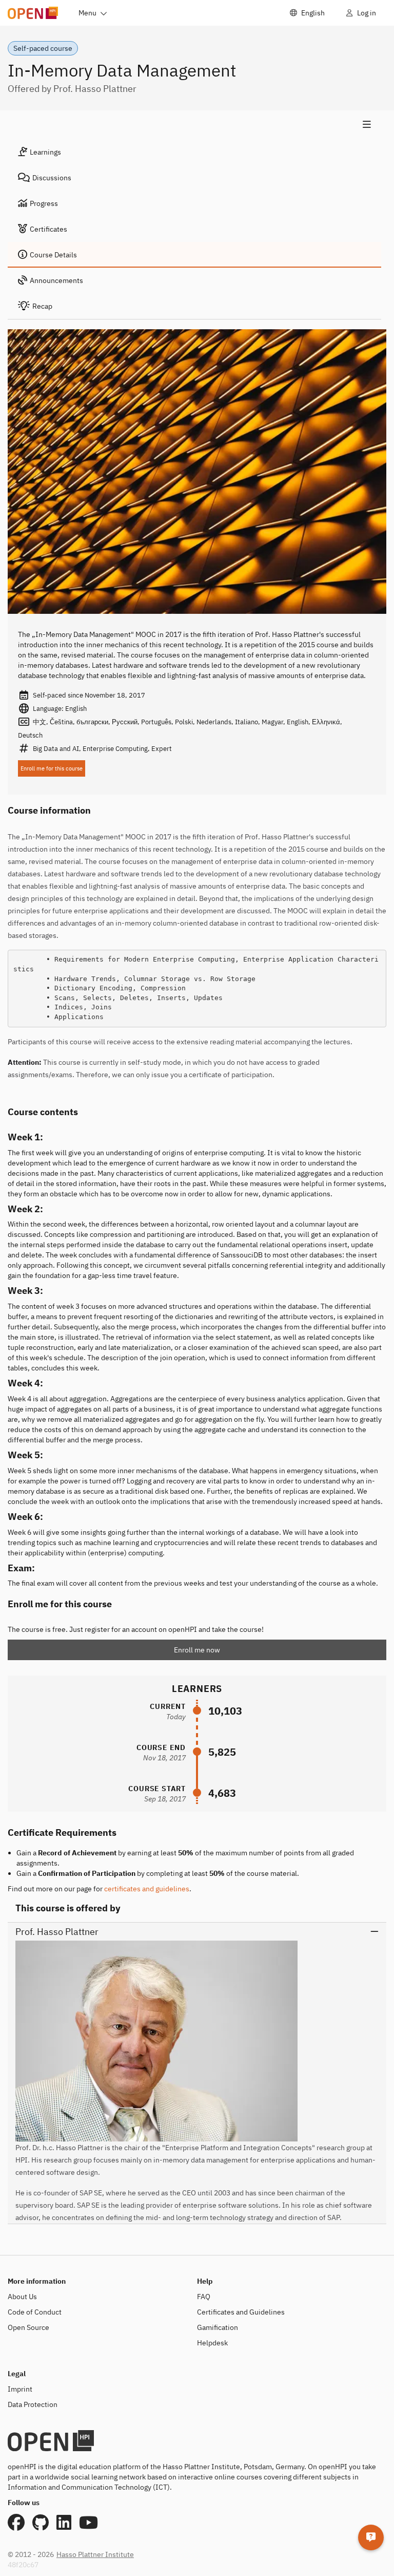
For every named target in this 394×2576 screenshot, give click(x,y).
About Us (22, 2297)
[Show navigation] (194, 125)
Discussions (52, 178)
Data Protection (33, 2404)
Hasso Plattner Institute (95, 2554)
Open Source (28, 2327)
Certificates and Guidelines (241, 2312)
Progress (44, 203)
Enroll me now (197, 1650)
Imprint (20, 2389)
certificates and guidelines (147, 1889)
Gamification (218, 2327)
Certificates (48, 229)
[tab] (194, 152)
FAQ (204, 2297)
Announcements (56, 280)
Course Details (53, 255)
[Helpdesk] (371, 2537)
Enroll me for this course (52, 768)
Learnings (45, 152)
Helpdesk (212, 2343)
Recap (42, 306)
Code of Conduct (35, 2312)
